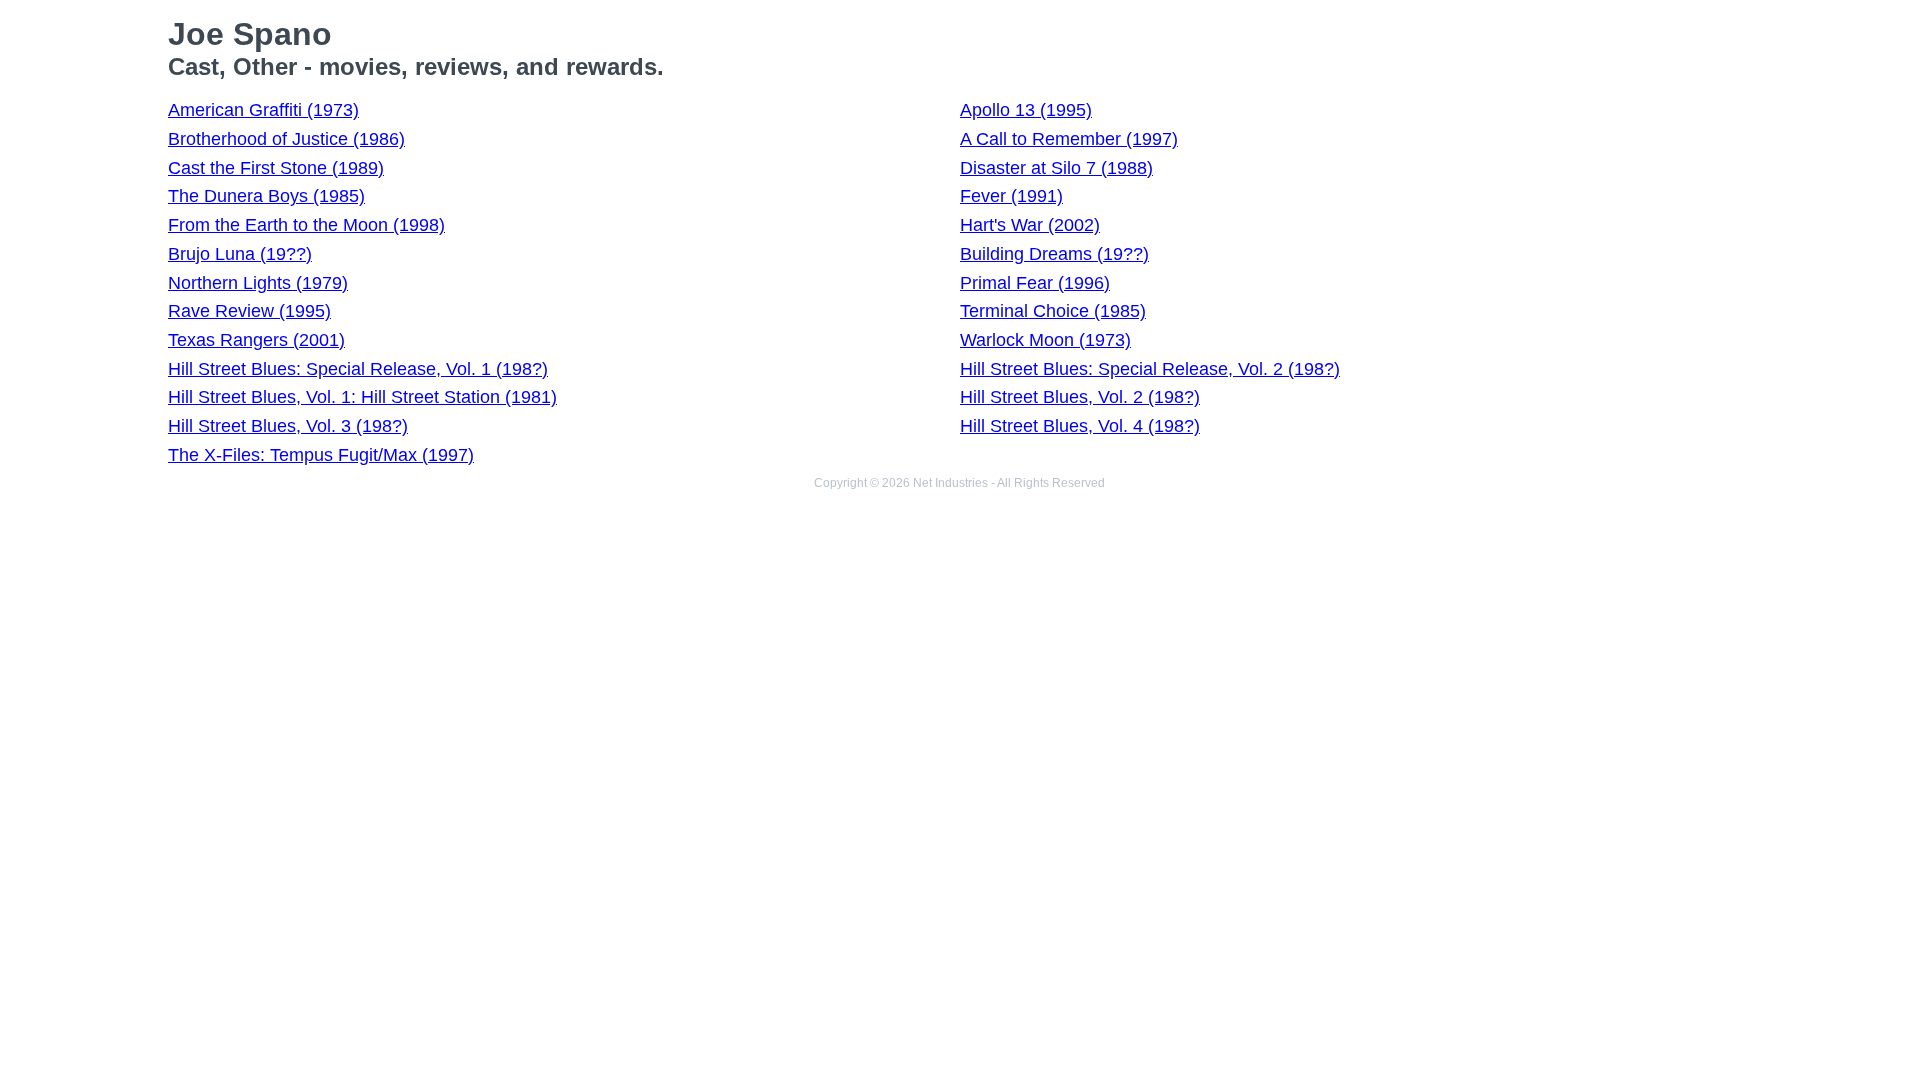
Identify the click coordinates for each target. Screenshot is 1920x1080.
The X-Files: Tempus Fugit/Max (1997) (321, 455)
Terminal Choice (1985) (1053, 311)
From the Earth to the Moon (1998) (306, 225)
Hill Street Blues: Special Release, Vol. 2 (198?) (1150, 369)
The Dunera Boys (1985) (266, 196)
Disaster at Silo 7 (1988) (1056, 168)
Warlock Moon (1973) (1045, 340)
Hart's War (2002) (1030, 225)
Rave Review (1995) (249, 311)
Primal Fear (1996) (1035, 283)
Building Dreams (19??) (1054, 254)
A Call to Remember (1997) (1069, 139)
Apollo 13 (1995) (1026, 110)
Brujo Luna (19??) (240, 254)
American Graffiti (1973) (263, 110)
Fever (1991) (1011, 196)
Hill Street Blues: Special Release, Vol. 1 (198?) (358, 369)
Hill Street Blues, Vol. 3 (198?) (288, 426)
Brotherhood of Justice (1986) (286, 139)
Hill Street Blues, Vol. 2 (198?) (1080, 397)
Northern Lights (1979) (258, 283)
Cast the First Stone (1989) (276, 168)
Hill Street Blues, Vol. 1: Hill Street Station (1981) (362, 397)
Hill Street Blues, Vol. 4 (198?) (1080, 426)
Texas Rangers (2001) (256, 340)
